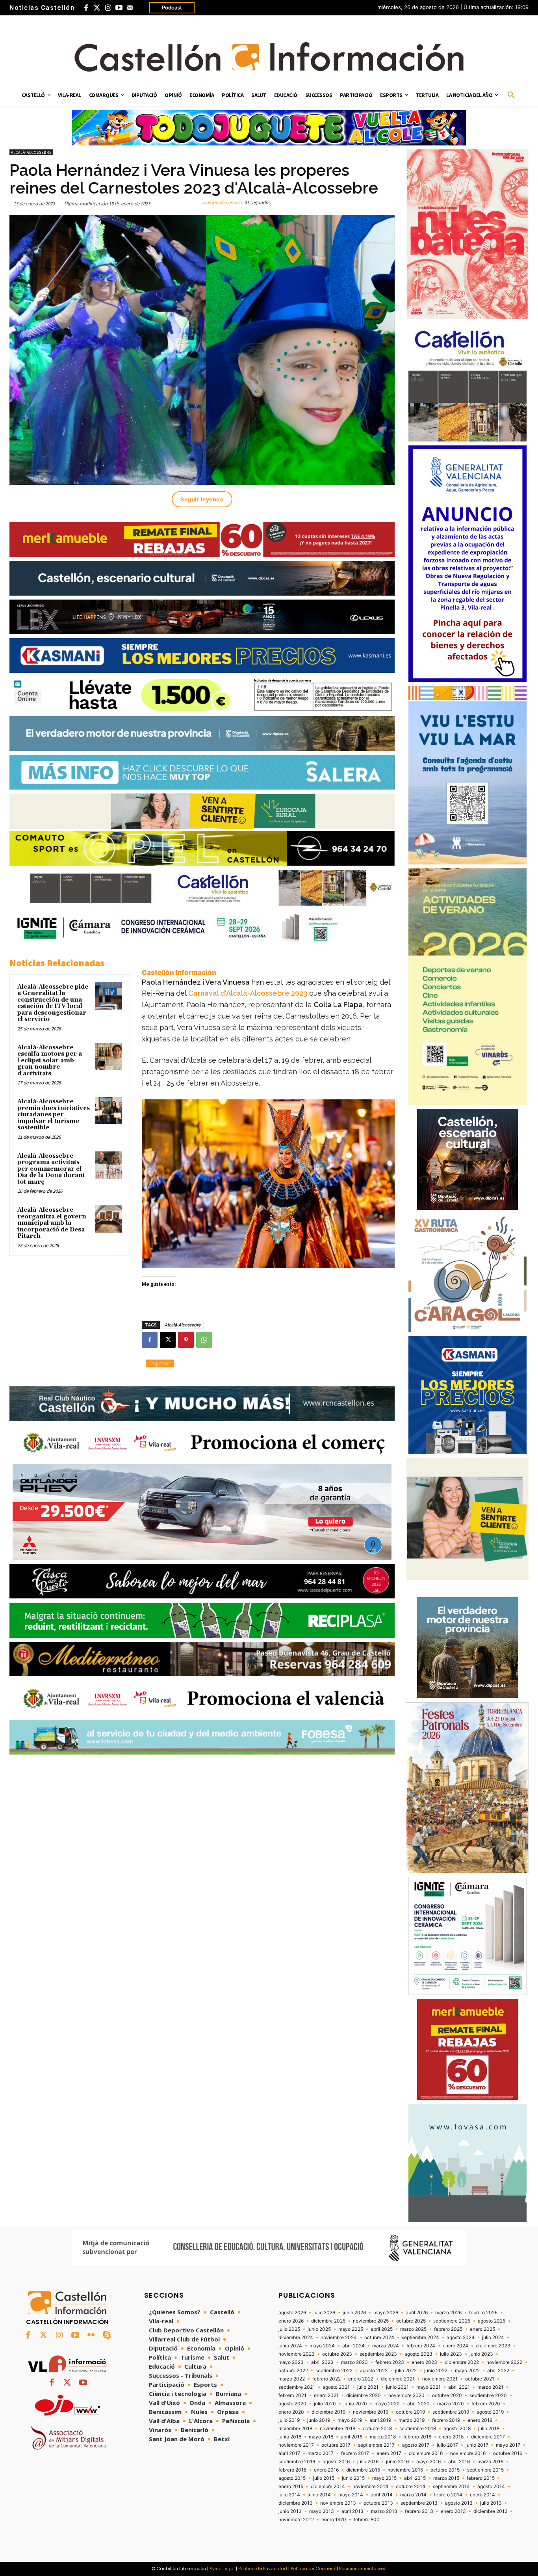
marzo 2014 (413, 2495)
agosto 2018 (457, 2429)
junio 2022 (436, 2371)
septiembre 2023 (378, 2354)
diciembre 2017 (488, 2437)
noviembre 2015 (405, 2470)
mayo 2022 (467, 2371)
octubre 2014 (411, 2487)
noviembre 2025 (371, 2321)
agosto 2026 (292, 2313)
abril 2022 (498, 2371)
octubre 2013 (378, 2503)
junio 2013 (290, 2511)
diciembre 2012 (490, 2511)
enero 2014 (482, 2495)
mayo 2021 (429, 2387)
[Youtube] (119, 8)
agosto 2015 (292, 2478)
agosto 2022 (374, 2371)
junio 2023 (481, 2354)
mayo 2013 (322, 2511)
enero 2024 (455, 2346)
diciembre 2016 (426, 2453)
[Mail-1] (130, 8)
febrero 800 (367, 2520)
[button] (511, 95)
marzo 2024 (386, 2346)
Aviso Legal (222, 2569)
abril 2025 (382, 2329)
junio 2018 (290, 2437)
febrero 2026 (483, 2313)
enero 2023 (424, 2362)
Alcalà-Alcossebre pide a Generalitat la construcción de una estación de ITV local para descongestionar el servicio (53, 1003)
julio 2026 (324, 2313)
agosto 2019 (490, 2412)
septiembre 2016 (297, 2462)
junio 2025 (319, 2329)
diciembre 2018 (295, 2429)
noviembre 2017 (296, 2445)
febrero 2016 (292, 2470)
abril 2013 (352, 2511)
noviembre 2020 (406, 2395)
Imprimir (160, 1363)
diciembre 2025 (328, 2321)
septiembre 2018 (418, 2429)
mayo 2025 (351, 2329)
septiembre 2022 (334, 2371)
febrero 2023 (390, 2362)
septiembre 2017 (376, 2445)
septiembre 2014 (451, 2487)
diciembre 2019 (328, 2412)
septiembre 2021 (297, 2387)
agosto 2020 (292, 2404)
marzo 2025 (413, 2329)
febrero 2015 (481, 2478)
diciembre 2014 (328, 2487)
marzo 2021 (490, 2387)
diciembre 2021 (398, 2379)
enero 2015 (291, 2487)
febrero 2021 (292, 2395)
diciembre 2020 (364, 2395)
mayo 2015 (384, 2478)
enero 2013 (453, 2511)
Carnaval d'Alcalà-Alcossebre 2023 (248, 993)
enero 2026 (291, 2321)
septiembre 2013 (419, 2503)
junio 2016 (397, 2462)
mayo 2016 (429, 2462)
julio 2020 (325, 2404)
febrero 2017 (355, 2453)
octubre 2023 (337, 2354)
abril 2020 (418, 2404)
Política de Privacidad (263, 2569)
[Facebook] (86, 8)
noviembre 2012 (296, 2520)
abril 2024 (353, 2346)
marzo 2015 (446, 2478)
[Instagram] (108, 8)
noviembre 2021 (440, 2379)
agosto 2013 (459, 2503)
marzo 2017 (321, 2453)
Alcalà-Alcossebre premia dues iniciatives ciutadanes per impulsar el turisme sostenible (54, 1115)
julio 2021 (368, 2387)
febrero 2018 (417, 2437)
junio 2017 (477, 2445)
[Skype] (107, 2336)
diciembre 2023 (493, 2346)
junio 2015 (353, 2478)
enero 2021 (326, 2395)
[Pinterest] (186, 1340)
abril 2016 (459, 2462)
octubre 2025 (411, 2321)
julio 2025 (289, 2329)
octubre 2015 (445, 2470)
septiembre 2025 (452, 2321)
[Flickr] (91, 2336)
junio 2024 (290, 2346)
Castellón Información (179, 972)
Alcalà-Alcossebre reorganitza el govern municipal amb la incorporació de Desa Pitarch (52, 1223)
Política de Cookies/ (313, 2569)
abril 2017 (289, 2453)
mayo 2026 (386, 2313)
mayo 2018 (321, 2437)
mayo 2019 (350, 2420)
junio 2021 (397, 2387)
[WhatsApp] (204, 1340)
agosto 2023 (418, 2354)
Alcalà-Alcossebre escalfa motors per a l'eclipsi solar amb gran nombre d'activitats (50, 1061)
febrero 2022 (327, 2379)
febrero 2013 (419, 2511)
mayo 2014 (351, 2495)
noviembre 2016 (468, 2453)
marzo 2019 (412, 2420)
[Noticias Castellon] (269, 57)
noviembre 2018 (338, 2429)
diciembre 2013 (296, 2503)
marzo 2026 (448, 2313)
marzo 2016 (490, 2462)
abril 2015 (415, 2478)
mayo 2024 (322, 2346)
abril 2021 (459, 2387)
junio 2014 (319, 2495)
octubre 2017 (336, 2445)
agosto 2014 (491, 2487)
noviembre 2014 (370, 2487)
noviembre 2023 (297, 2354)
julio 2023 (451, 2354)
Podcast (172, 7)
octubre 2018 (377, 2429)
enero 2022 (361, 2379)
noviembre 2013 (338, 2503)
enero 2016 (326, 2470)
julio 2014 (289, 2495)
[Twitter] (97, 8)
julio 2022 (406, 2371)
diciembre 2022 (462, 2362)
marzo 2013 (384, 2511)
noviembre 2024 (339, 2338)
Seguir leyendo (202, 499)
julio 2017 (447, 2445)
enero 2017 (389, 2453)
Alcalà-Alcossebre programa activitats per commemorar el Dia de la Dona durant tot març (51, 1169)
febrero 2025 (448, 2329)
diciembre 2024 (296, 2338)
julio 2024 (493, 2338)
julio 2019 (289, 2420)
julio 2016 (368, 2462)
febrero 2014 (448, 2495)
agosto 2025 (492, 2321)
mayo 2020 (387, 2404)
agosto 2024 (461, 2338)
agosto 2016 (336, 2462)
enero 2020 (291, 2412)
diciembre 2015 (363, 2470)
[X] (168, 1340)
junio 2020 (355, 2404)
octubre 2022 (293, 2371)
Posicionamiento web (363, 2569)
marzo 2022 (292, 2379)
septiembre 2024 (420, 2338)
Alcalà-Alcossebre (31, 152)
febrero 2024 (421, 2346)
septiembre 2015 (485, 2470)
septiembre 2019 (451, 2412)
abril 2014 (382, 2495)
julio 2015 (324, 2478)
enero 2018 (451, 2437)
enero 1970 (334, 2520)
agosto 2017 (416, 2445)
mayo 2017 (508, 2445)
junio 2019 (319, 2420)
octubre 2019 (410, 2412)
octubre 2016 (508, 2453)
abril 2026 (417, 2313)
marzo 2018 (383, 2437)
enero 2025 (482, 2329)
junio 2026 (354, 2313)
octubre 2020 (447, 2395)
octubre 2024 (379, 2338)
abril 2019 (380, 2420)
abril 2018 (352, 2437)
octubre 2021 (480, 2379)
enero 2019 (480, 2420)
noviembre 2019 (371, 2412)
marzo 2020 (451, 2404)
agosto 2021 (336, 2387)
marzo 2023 (354, 2362)
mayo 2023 (291, 2362)
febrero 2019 (446, 2420)
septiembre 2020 (488, 2395)
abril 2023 (322, 2362)
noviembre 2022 (504, 2362)
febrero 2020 (486, 2404)
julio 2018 (489, 2429)
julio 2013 (491, 2503)
